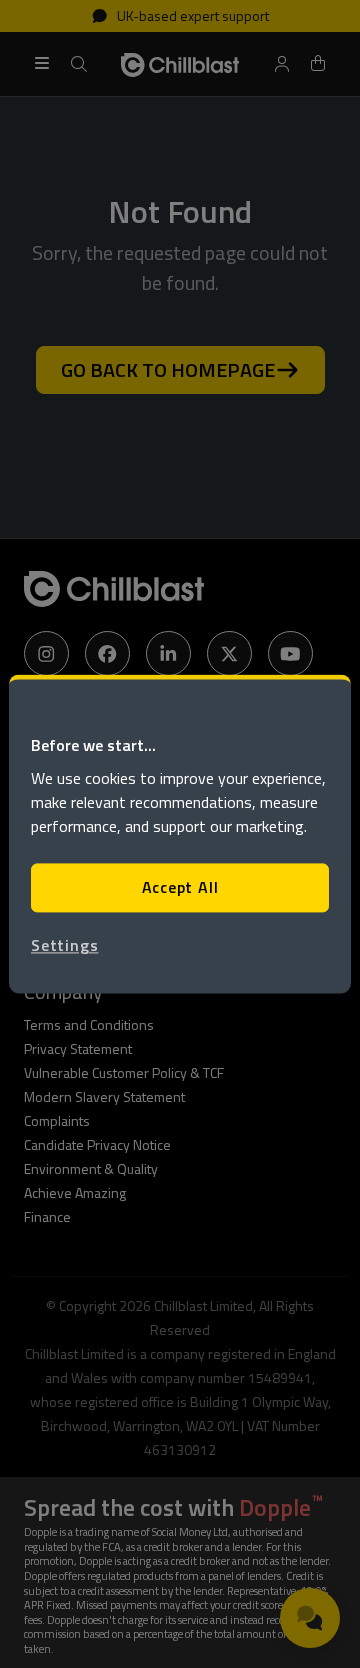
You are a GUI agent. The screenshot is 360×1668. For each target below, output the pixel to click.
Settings (64, 945)
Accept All (180, 888)
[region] (180, 833)
